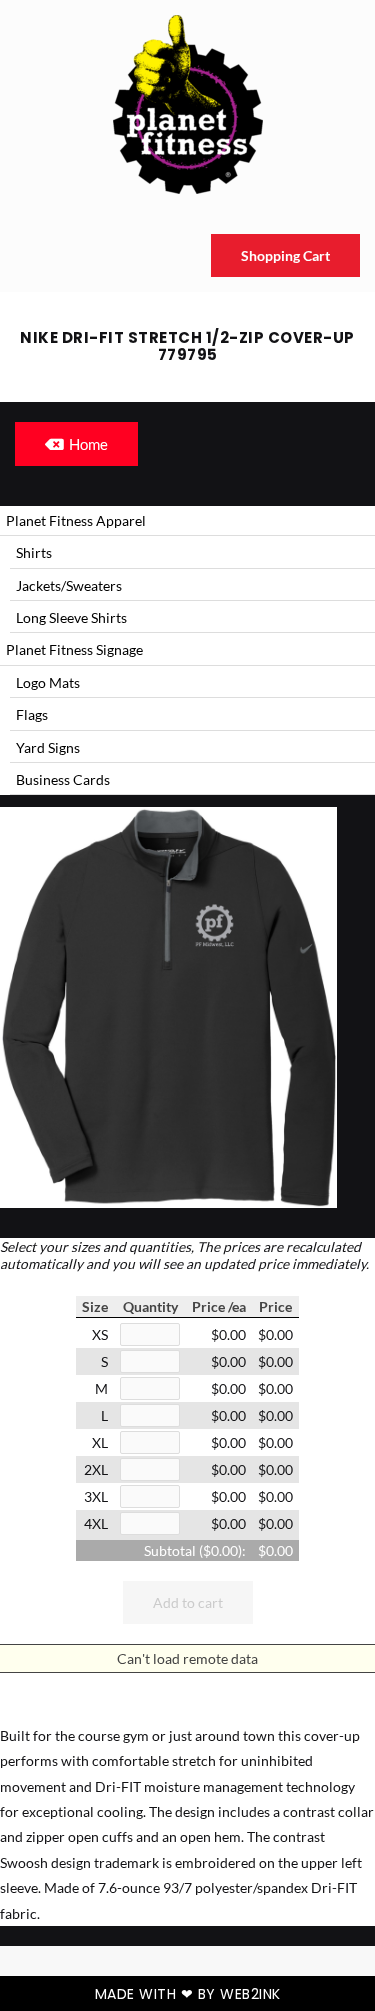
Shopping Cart (285, 255)
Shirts (34, 552)
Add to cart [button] (188, 1602)
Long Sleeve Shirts (71, 617)
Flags (32, 714)
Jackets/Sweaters (69, 585)
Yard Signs (48, 747)
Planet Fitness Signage (74, 649)
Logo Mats (48, 682)
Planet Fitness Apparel (76, 520)
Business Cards (63, 779)
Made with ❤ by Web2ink (188, 1994)
